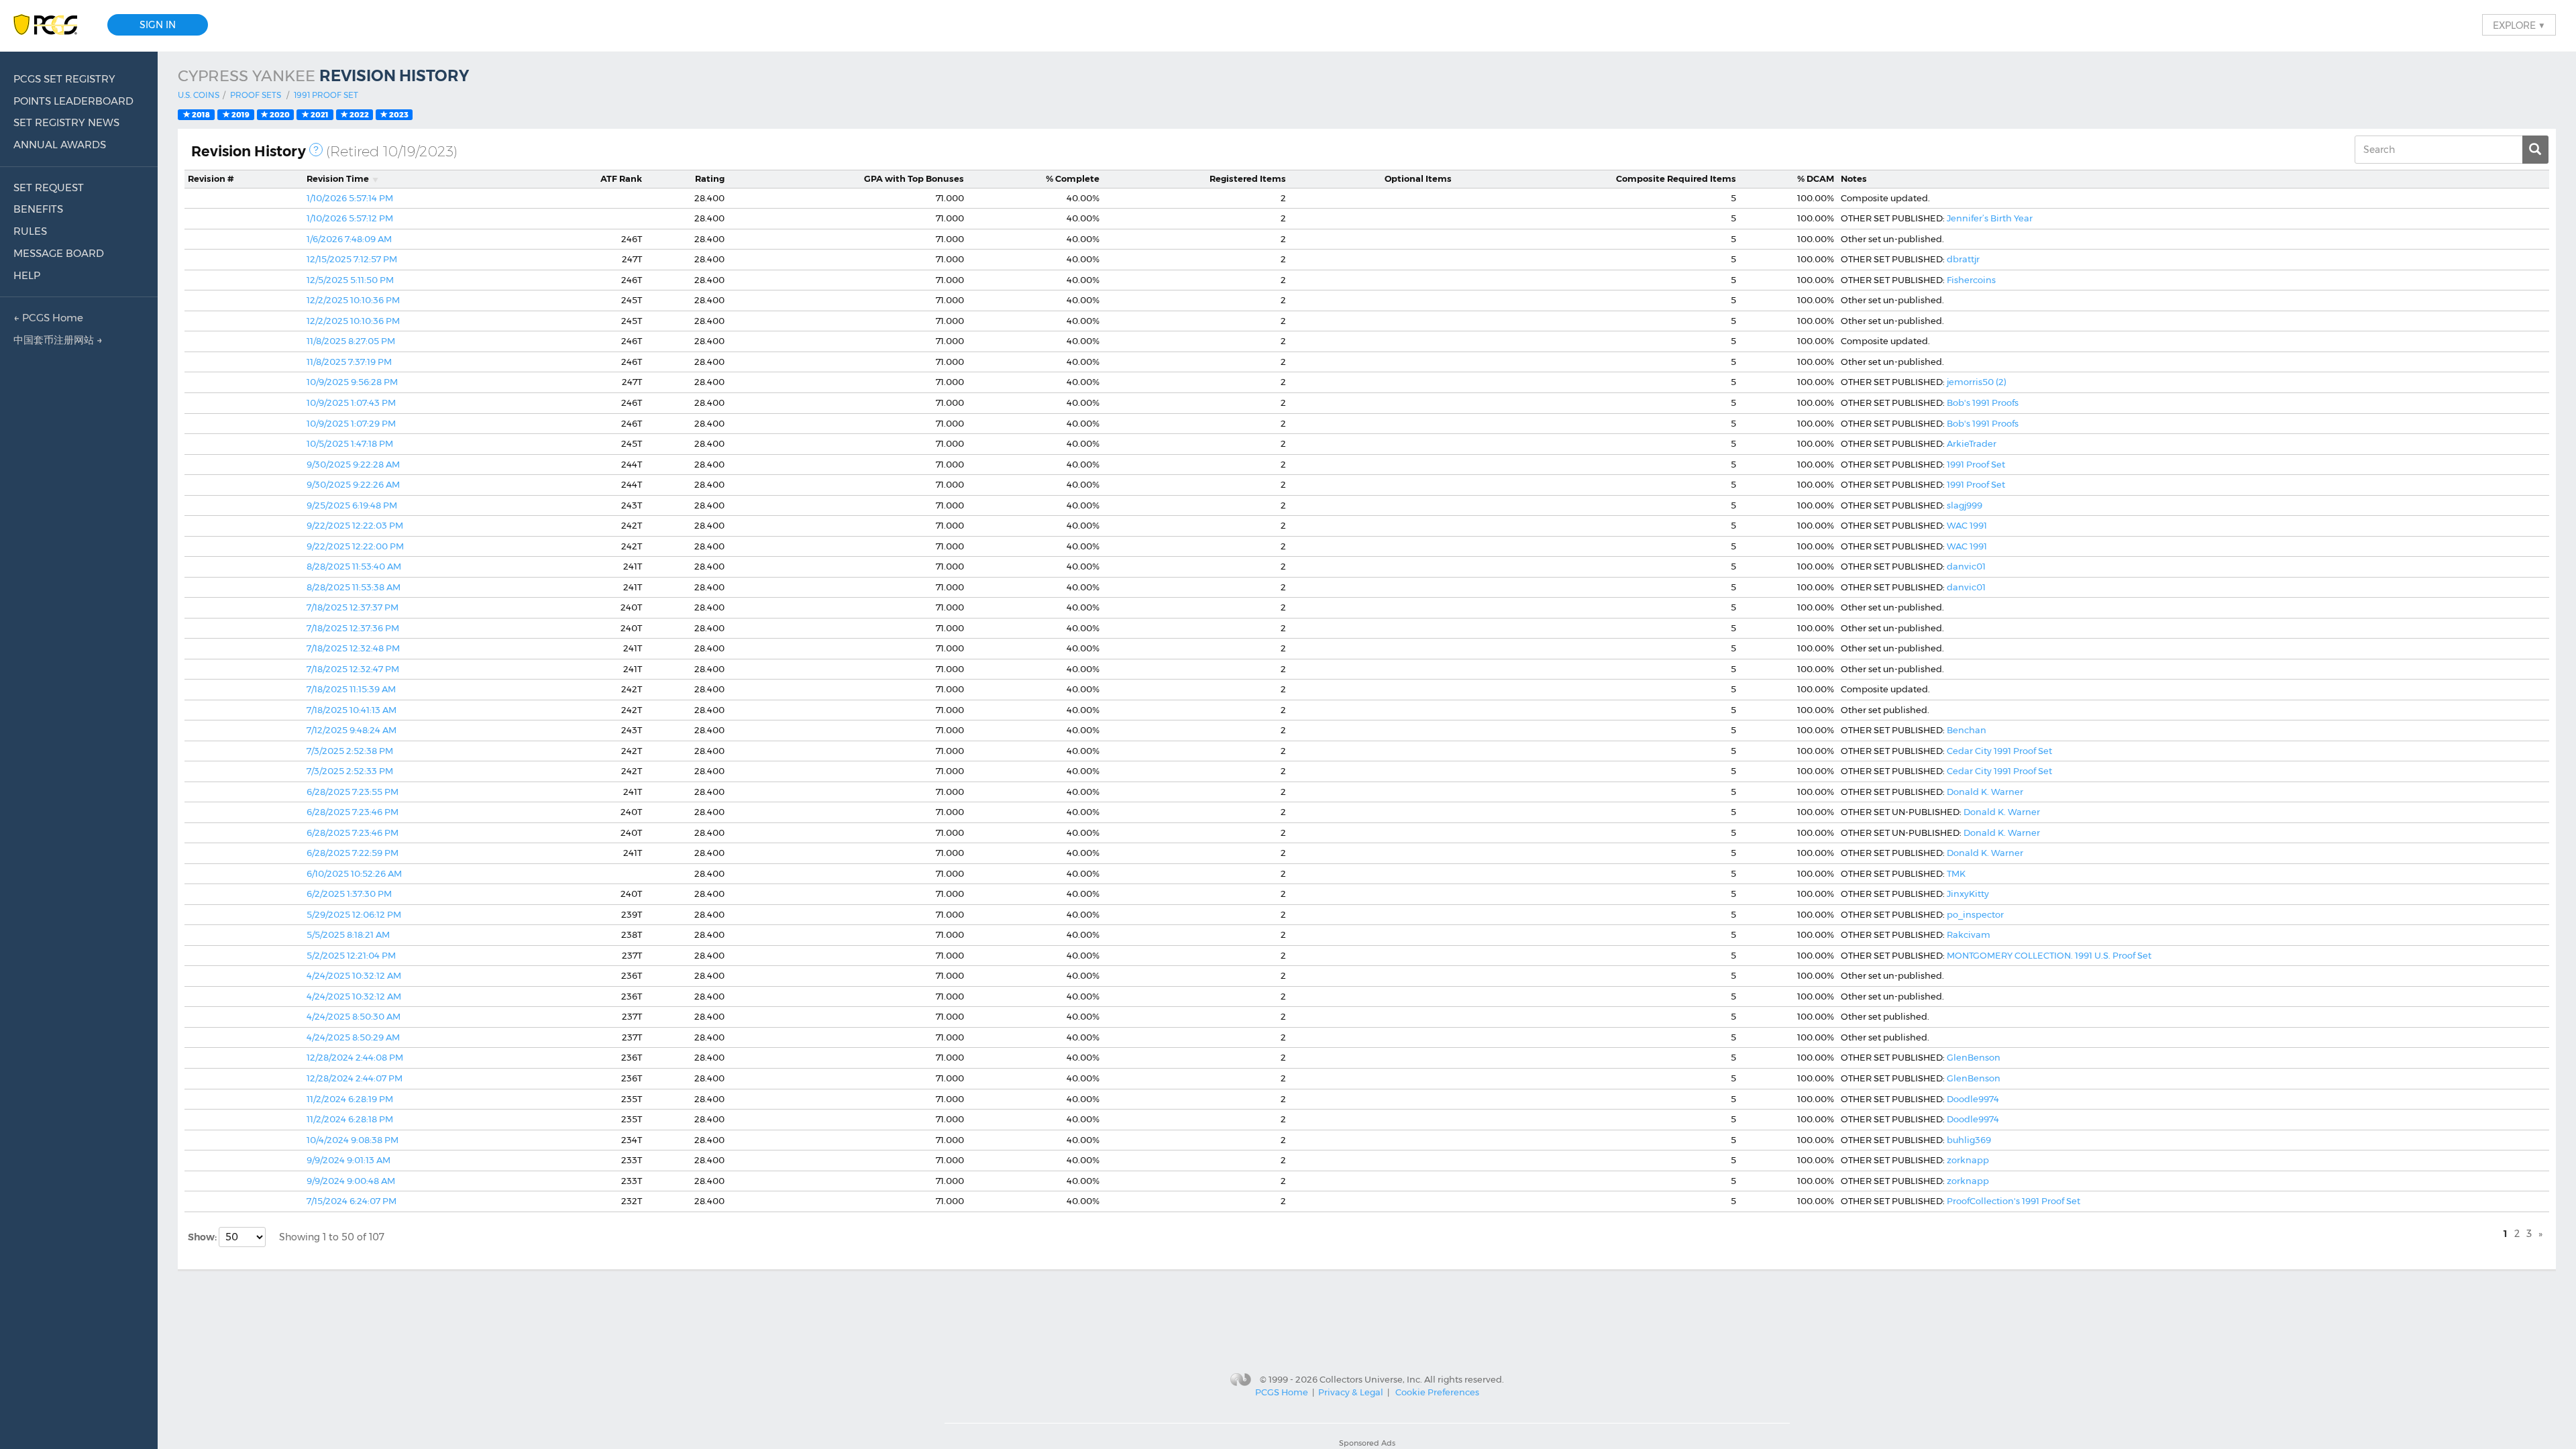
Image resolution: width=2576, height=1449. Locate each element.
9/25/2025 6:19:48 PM (352, 505)
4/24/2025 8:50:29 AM (353, 1037)
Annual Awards (60, 145)
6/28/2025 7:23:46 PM (353, 812)
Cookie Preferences (1437, 1392)
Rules (30, 231)
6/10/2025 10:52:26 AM (354, 873)
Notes (1854, 178)
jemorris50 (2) (1977, 382)
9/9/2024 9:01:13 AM (348, 1160)
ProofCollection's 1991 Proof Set (2014, 1201)
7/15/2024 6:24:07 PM (352, 1201)
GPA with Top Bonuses (914, 178)
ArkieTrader (1972, 443)
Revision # (211, 178)
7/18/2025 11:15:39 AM (351, 689)
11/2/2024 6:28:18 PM (350, 1119)
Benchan (1967, 730)
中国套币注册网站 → (58, 340)
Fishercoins (1971, 280)
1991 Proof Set (326, 95)
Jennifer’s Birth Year (1990, 218)
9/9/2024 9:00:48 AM (351, 1181)
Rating (710, 178)
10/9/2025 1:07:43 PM (351, 402)
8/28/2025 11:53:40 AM (354, 566)
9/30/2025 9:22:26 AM (353, 484)
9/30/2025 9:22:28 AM (353, 464)
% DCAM (1816, 178)
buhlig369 (1969, 1140)
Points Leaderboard (73, 101)
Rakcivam (1969, 934)
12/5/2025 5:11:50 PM (350, 280)
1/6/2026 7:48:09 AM (349, 239)
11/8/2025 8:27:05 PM (351, 341)
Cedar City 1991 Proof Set (1999, 751)
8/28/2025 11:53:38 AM (354, 587)
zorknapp (1968, 1160)
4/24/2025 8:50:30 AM (354, 1016)
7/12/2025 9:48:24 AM (352, 730)
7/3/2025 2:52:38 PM (350, 751)
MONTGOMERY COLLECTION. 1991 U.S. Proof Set (2049, 955)
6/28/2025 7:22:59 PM (353, 853)
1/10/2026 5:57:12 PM (350, 218)
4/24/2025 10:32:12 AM (354, 975)
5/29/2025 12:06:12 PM (354, 914)
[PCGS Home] (52, 25)
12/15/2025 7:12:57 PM (352, 259)
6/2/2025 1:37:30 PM (349, 894)
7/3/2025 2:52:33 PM (350, 771)
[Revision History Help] (316, 150)
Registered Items (1248, 178)
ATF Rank (621, 178)
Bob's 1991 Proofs (1983, 402)
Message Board (59, 253)
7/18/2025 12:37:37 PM (353, 607)
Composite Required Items (1676, 178)
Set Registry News (66, 122)
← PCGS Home (48, 318)
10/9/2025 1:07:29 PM (351, 423)
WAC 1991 (1967, 525)
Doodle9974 (1973, 1099)
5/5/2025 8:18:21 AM (348, 934)
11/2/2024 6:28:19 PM (350, 1099)
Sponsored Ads (1367, 1443)
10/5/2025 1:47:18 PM (350, 443)
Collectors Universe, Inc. (1371, 1379)
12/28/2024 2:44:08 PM (355, 1057)
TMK (1956, 873)
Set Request (49, 187)
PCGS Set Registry (64, 79)
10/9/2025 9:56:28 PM (352, 382)
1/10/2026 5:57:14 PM (350, 198)
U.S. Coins (199, 95)
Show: (203, 1237)
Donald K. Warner (1985, 792)
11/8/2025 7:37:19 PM (349, 362)
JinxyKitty (1968, 894)
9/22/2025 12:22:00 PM (355, 546)
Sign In (158, 25)
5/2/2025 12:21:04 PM (351, 955)
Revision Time (338, 178)
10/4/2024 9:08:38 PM (353, 1140)
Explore (2519, 25)
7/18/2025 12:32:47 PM (353, 669)
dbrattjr (1963, 259)
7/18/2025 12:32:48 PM (353, 648)
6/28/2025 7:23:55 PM (353, 792)
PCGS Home (1282, 1392)
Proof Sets (256, 95)
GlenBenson (1974, 1057)
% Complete (1073, 178)
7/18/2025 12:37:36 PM (353, 628)
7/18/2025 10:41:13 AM (352, 710)
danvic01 (1966, 566)
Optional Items (1418, 178)
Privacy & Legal (1351, 1392)
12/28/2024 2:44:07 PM (355, 1078)
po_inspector (1975, 914)
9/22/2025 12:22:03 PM (355, 525)
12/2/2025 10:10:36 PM (353, 300)
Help (27, 275)
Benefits (38, 209)
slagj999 (1965, 505)
